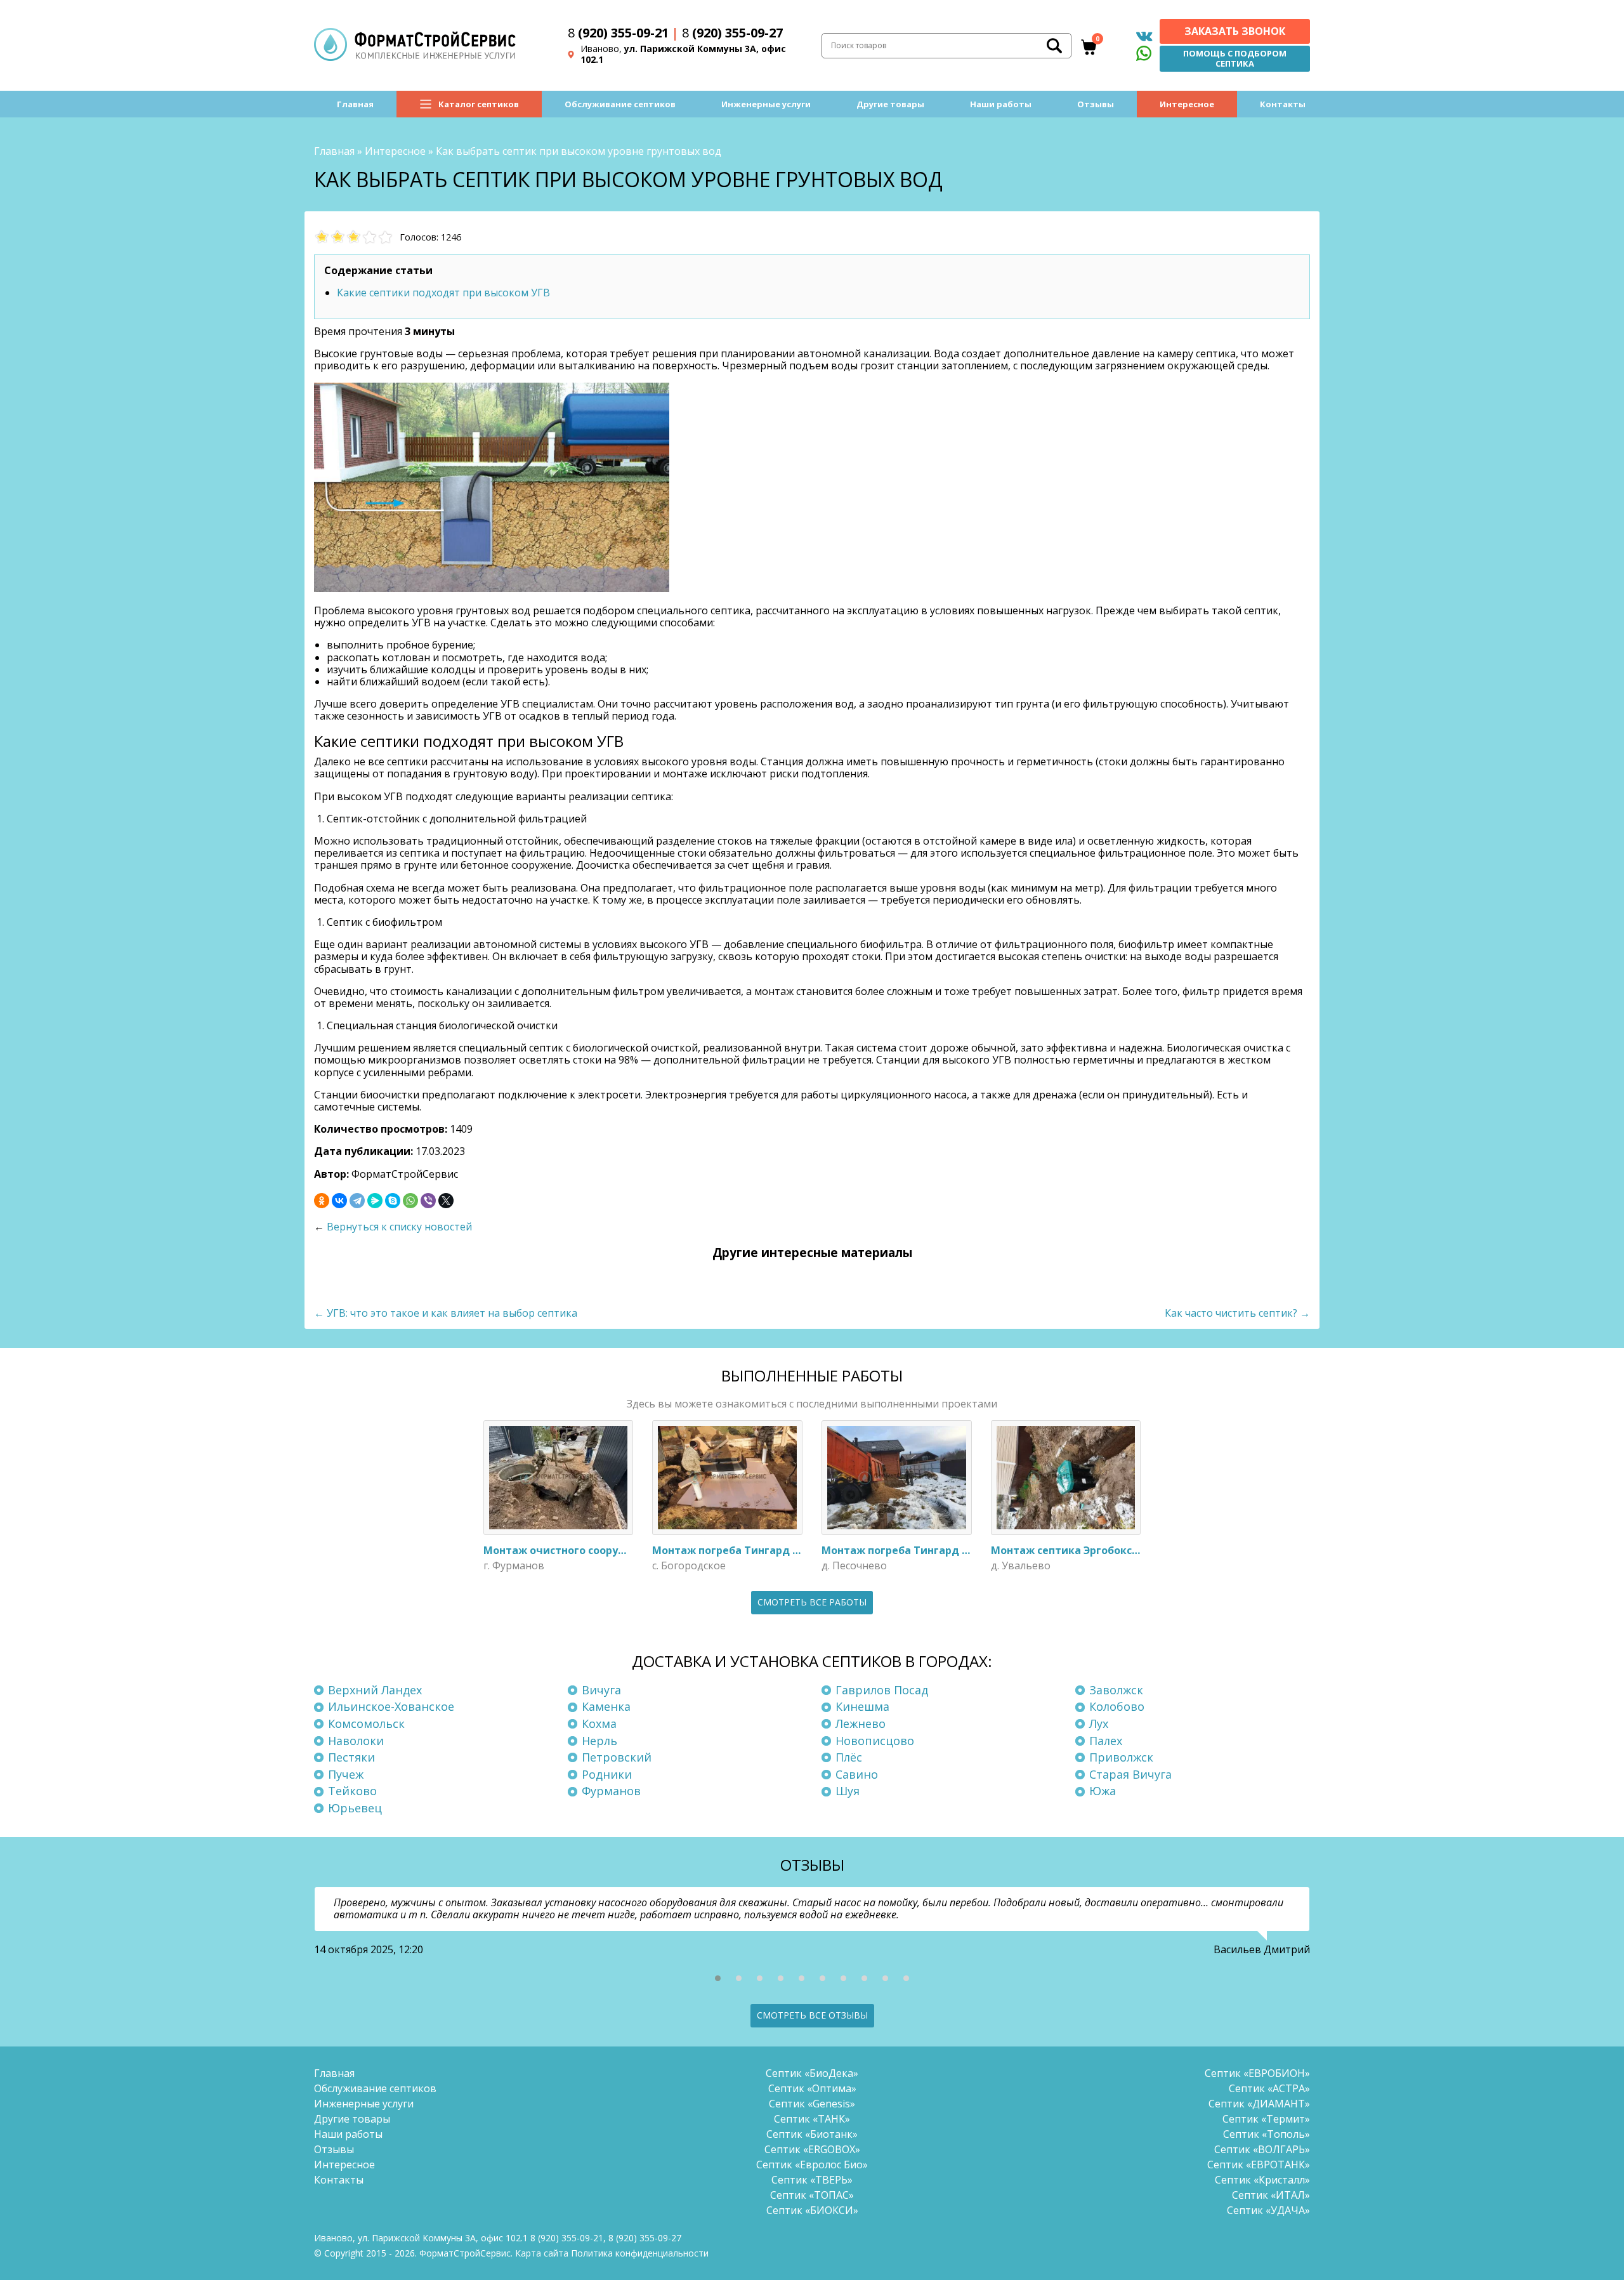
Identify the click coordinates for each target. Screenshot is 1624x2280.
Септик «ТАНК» (812, 2119)
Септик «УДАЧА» (1268, 2210)
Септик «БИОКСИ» (812, 2210)
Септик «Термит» (1266, 2119)
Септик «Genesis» (812, 2104)
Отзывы (1096, 104)
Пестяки (351, 1757)
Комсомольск (366, 1723)
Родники (607, 1774)
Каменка (606, 1706)
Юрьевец (355, 1808)
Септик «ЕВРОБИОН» (1257, 2073)
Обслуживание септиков (620, 104)
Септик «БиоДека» (812, 2073)
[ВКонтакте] (339, 1201)
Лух (1099, 1723)
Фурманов (611, 1791)
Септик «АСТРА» (1269, 2088)
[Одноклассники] (322, 1201)
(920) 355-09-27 (732, 33)
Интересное (1187, 104)
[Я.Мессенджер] (375, 1201)
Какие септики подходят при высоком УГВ (443, 293)
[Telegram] (357, 1201)
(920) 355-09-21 (618, 33)
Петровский (617, 1757)
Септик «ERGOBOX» (812, 2149)
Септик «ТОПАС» (812, 2195)
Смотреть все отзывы (812, 2015)
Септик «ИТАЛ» (1271, 2195)
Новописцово (875, 1741)
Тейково (352, 1791)
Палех (1106, 1741)
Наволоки (356, 1741)
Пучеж (346, 1774)
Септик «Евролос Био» (812, 2165)
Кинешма (862, 1706)
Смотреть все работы (812, 1602)
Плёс (849, 1757)
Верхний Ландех (375, 1690)
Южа (1103, 1791)
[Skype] (393, 1201)
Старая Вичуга (1130, 1774)
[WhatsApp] (410, 1201)
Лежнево (861, 1723)
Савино (857, 1774)
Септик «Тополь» (1267, 2134)
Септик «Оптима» (812, 2088)
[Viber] (428, 1201)
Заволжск (1116, 1690)
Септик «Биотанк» (812, 2134)
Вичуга (601, 1690)
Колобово (1117, 1706)
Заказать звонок (1235, 31)
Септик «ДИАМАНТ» (1259, 2104)
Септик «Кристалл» (1262, 2180)
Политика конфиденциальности (640, 2253)
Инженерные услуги (766, 104)
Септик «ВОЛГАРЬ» (1262, 2149)
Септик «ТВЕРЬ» (812, 2180)
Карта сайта (542, 2253)
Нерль (599, 1741)
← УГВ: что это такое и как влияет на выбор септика (446, 1313)
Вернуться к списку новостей (399, 1227)
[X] (446, 1201)
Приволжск (1121, 1757)
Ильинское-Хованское (391, 1706)
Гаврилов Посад (882, 1690)
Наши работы (1001, 104)
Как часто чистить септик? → (1237, 1313)
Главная (355, 104)
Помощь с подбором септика (1235, 58)
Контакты (1283, 104)
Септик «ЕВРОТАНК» (1259, 2165)
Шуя (848, 1791)
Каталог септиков (479, 104)
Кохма (599, 1723)
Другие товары (890, 104)
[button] (718, 1978)
